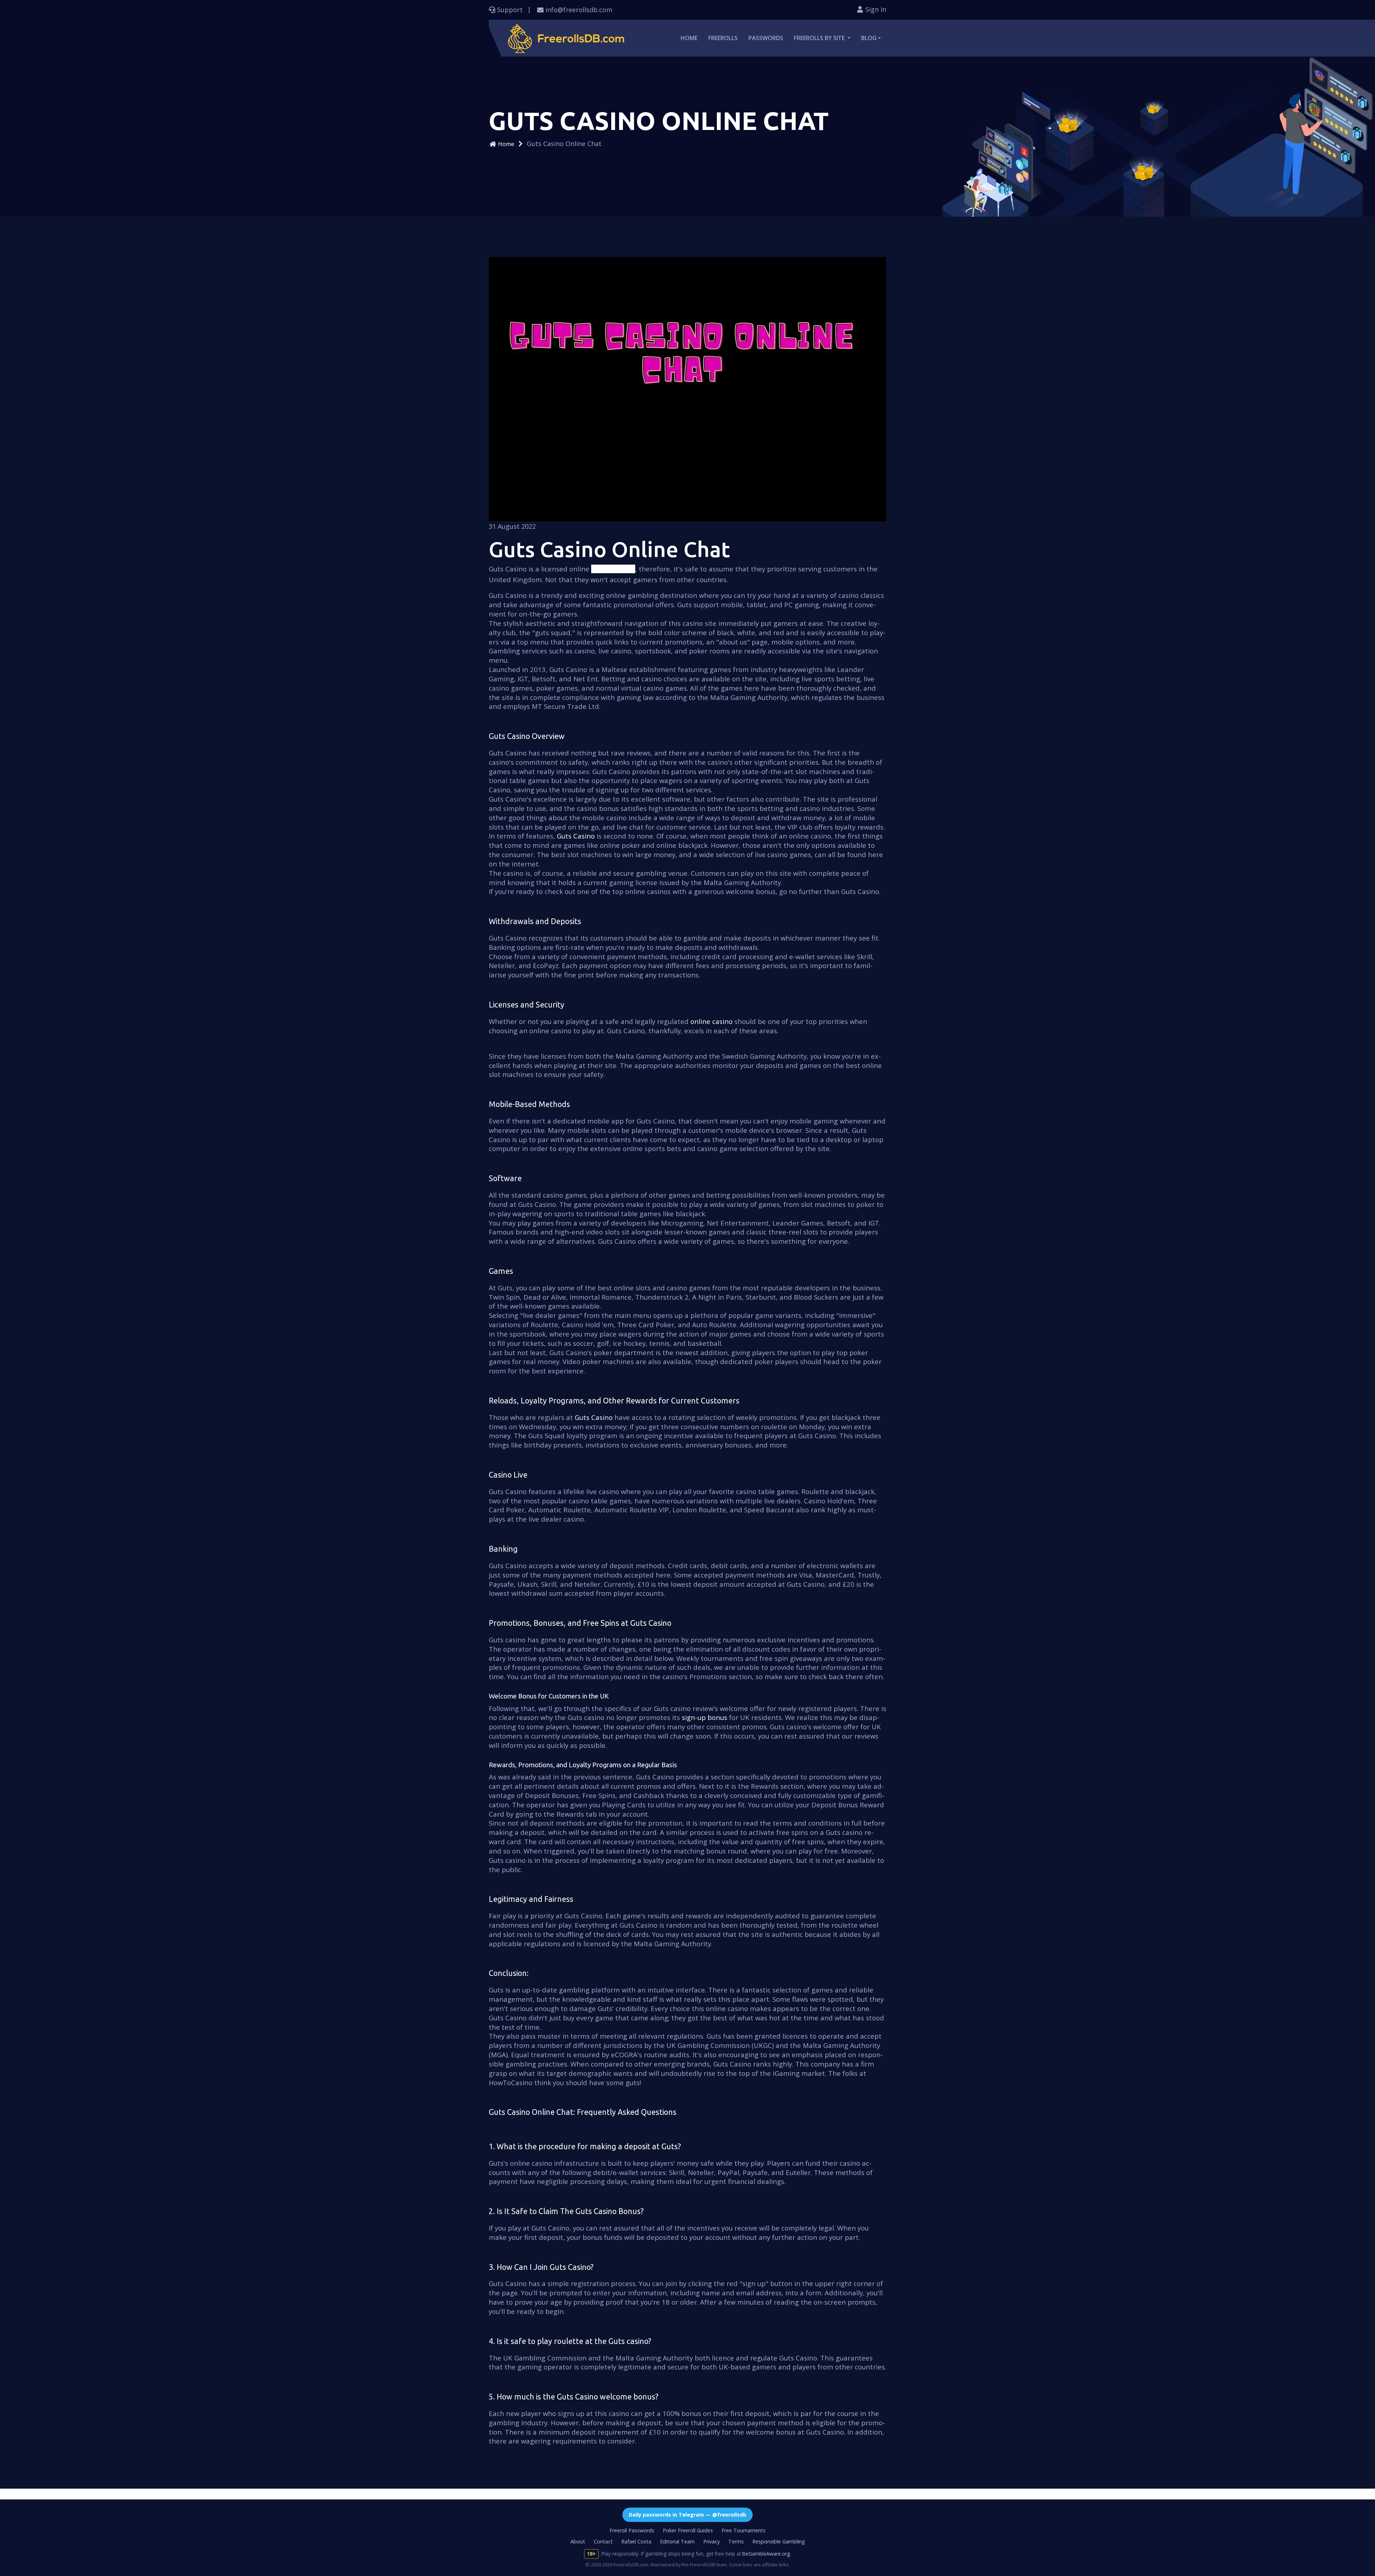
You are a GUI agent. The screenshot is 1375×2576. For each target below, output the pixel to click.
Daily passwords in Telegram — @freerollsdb (687, 2515)
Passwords (766, 38)
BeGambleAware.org (766, 2554)
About (578, 2541)
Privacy (711, 2541)
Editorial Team (677, 2541)
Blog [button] (869, 38)
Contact (603, 2541)
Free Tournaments (744, 2530)
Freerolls (723, 38)
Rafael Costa (636, 2541)
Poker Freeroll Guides (688, 2530)
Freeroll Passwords (632, 2530)
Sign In (875, 9)
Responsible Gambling (779, 2541)
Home (689, 38)
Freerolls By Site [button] (820, 38)
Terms (736, 2541)
